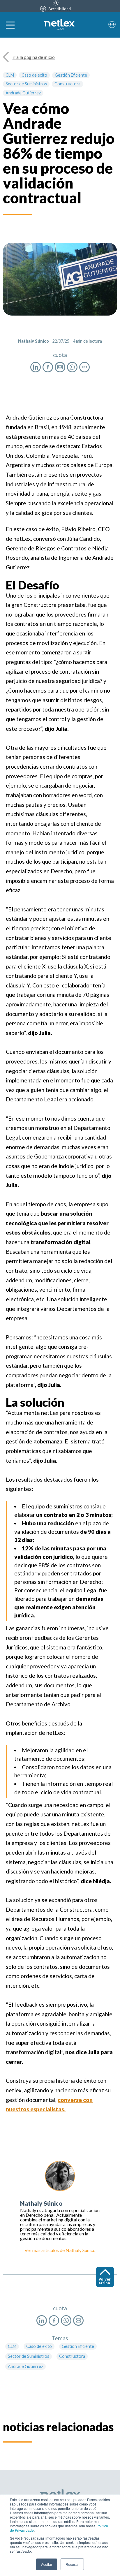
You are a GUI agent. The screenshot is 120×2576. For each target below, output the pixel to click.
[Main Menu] (10, 25)
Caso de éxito (34, 75)
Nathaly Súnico (81, 2250)
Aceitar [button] (47, 2564)
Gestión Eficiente (71, 75)
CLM (10, 75)
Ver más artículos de (45, 2250)
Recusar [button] (72, 2564)
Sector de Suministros (26, 84)
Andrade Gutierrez (23, 93)
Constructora (67, 84)
